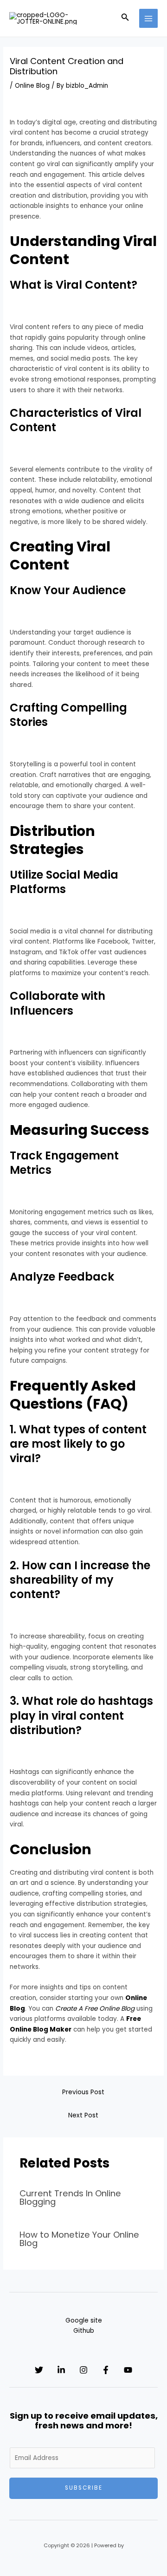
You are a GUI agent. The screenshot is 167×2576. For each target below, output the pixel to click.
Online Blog (32, 86)
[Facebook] (106, 2370)
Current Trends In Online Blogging (70, 2197)
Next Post (83, 2115)
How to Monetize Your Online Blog (79, 2239)
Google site (84, 2320)
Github (84, 2331)
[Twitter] (39, 2370)
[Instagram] (83, 2370)
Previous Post (83, 2092)
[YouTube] (128, 2370)
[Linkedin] (61, 2370)
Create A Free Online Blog (95, 2009)
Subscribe (84, 2488)
